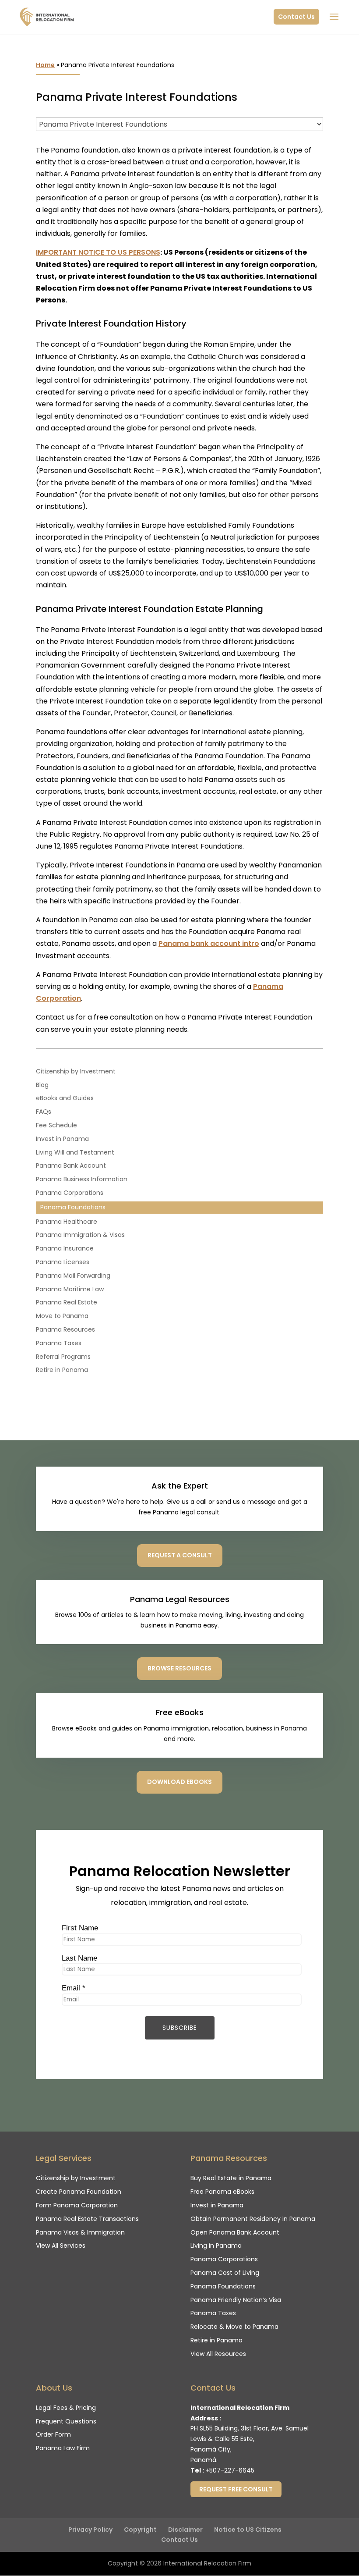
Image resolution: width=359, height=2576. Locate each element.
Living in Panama (216, 2246)
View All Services (61, 2246)
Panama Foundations (73, 1207)
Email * (74, 1988)
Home (45, 65)
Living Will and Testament (75, 1152)
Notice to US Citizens (248, 2530)
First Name (80, 1928)
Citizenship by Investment (76, 1071)
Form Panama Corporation (77, 2205)
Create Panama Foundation (79, 2192)
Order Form (53, 2434)
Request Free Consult (236, 2489)
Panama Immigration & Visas (80, 1235)
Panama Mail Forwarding (73, 1276)
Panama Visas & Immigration (80, 2232)
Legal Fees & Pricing (66, 2408)
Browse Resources (179, 1668)
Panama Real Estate (67, 1302)
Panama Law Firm (63, 2448)
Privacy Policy (90, 2530)
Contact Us (296, 17)
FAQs (44, 1112)
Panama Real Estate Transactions (87, 2219)
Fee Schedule (56, 1125)
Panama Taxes (59, 1343)
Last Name (79, 1958)
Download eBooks (179, 1782)
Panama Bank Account (71, 1165)
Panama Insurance (65, 1248)
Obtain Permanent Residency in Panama (253, 2219)
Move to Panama (62, 1316)
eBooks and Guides (65, 1098)
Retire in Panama (62, 1370)
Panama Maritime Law (70, 1289)
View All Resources (218, 2354)
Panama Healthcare (67, 1222)
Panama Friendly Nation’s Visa (236, 2300)
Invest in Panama (62, 1139)
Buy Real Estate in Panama (231, 2178)
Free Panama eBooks (222, 2192)
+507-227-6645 (230, 2470)
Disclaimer (185, 2530)
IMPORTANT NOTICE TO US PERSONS (98, 252)
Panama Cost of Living (225, 2273)
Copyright (140, 2530)
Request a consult (180, 1555)
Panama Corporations (70, 1193)
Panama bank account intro (209, 943)
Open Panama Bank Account (235, 2232)
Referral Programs (63, 1357)
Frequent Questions (66, 2421)
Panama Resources (65, 1329)
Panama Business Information (82, 1179)
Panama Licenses (63, 1262)
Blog (42, 1085)
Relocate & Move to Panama (234, 2327)
